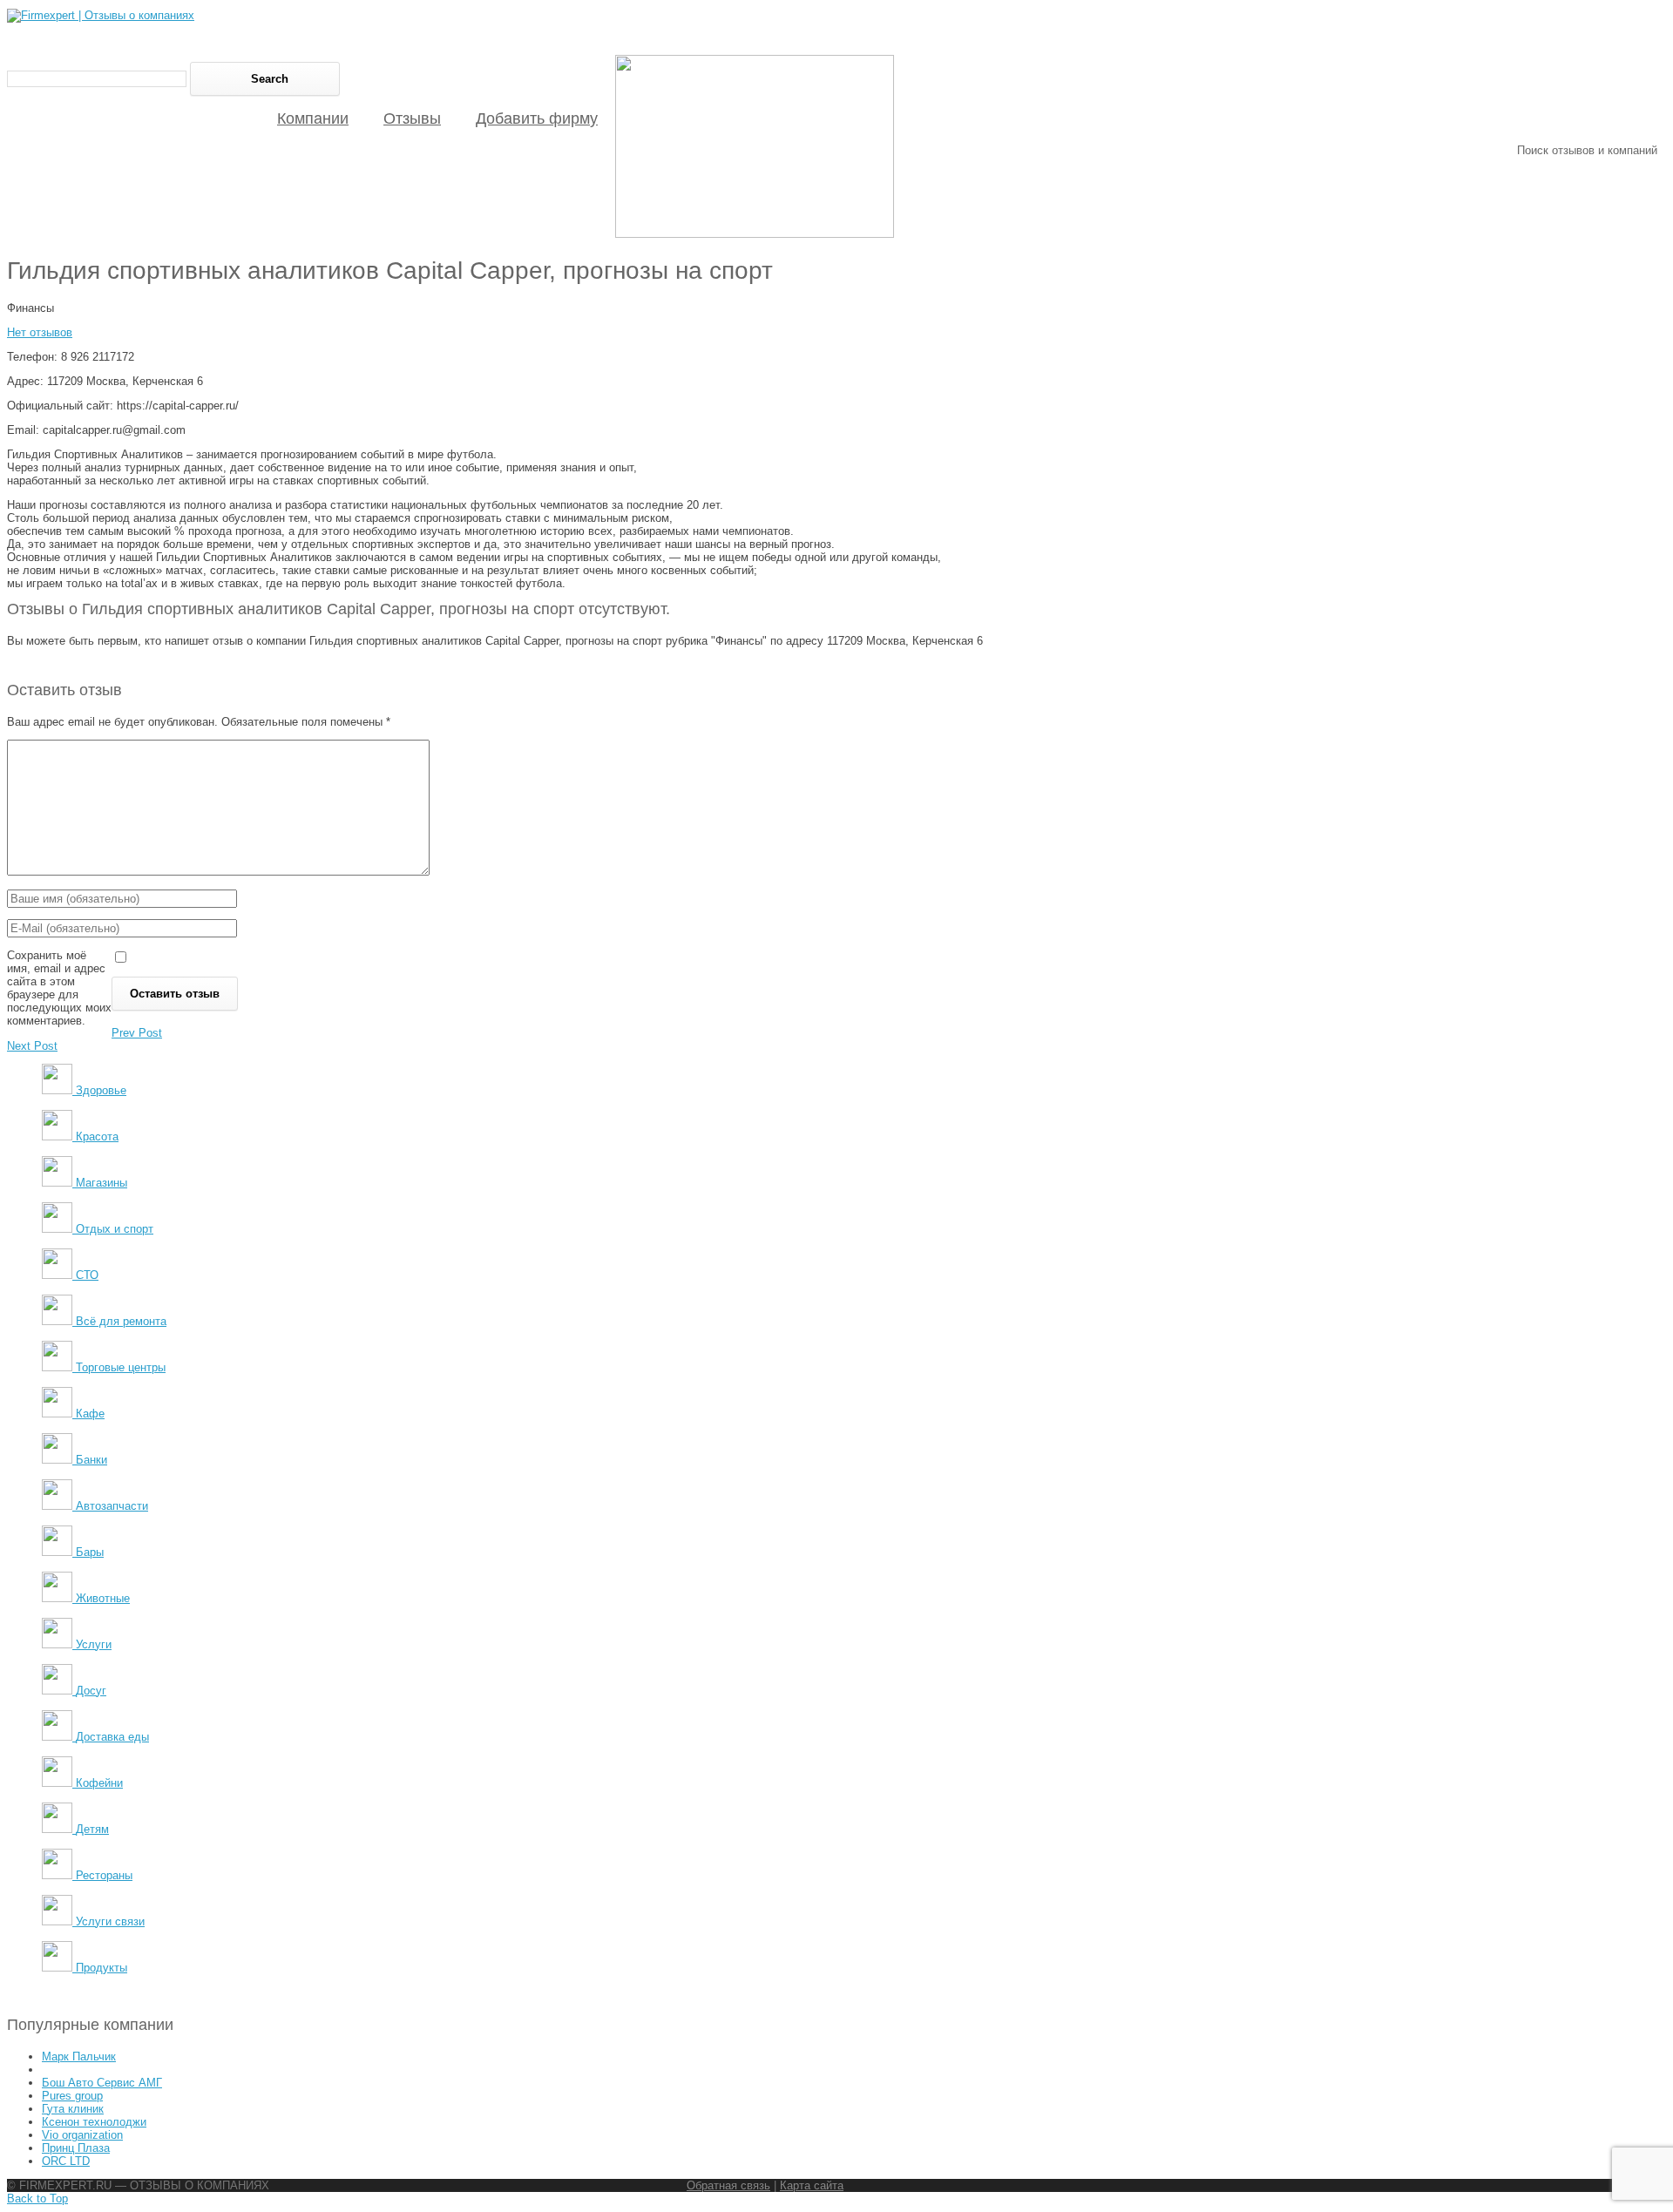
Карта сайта (812, 2185)
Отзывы (412, 118)
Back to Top (37, 2198)
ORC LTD (66, 2161)
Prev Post (137, 1033)
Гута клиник (73, 2109)
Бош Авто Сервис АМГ (102, 2083)
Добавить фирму (537, 118)
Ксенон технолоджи (94, 2122)
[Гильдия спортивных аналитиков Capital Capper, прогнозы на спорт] (755, 234)
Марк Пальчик (79, 2056)
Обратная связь (728, 2185)
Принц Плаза (76, 2148)
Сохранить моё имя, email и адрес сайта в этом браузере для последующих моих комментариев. (59, 988)
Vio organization (82, 2135)
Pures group (72, 2096)
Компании (313, 118)
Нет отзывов (40, 332)
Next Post (32, 1046)
